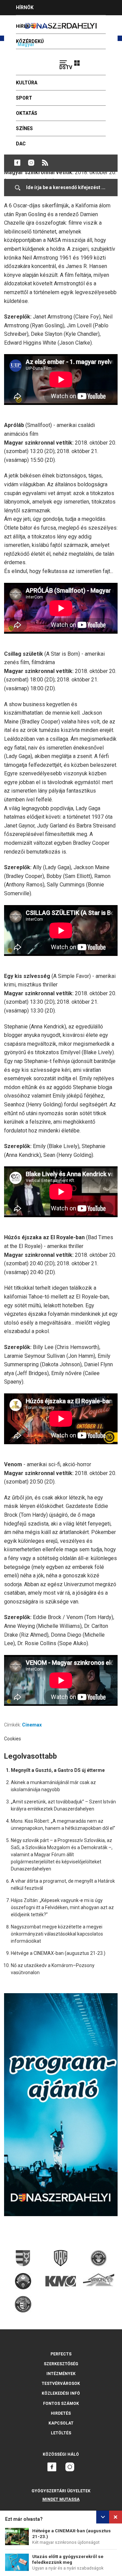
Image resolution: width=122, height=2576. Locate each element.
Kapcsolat (61, 2423)
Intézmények (61, 2374)
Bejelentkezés (102, 60)
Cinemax (32, 1725)
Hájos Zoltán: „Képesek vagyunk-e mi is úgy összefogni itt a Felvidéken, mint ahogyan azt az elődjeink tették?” (62, 1907)
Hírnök (25, 7)
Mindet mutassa (61, 2499)
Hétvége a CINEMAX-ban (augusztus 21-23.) (58, 1953)
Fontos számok (61, 2404)
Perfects (61, 2354)
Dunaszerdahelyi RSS (45, 163)
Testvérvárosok (61, 2384)
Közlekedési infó (61, 2393)
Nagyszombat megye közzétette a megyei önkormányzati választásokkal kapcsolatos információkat (57, 1934)
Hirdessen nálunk (39, 23)
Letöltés (61, 2433)
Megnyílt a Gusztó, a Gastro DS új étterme (58, 1770)
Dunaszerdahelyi (17, 163)
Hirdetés (61, 2413)
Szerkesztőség (61, 2364)
